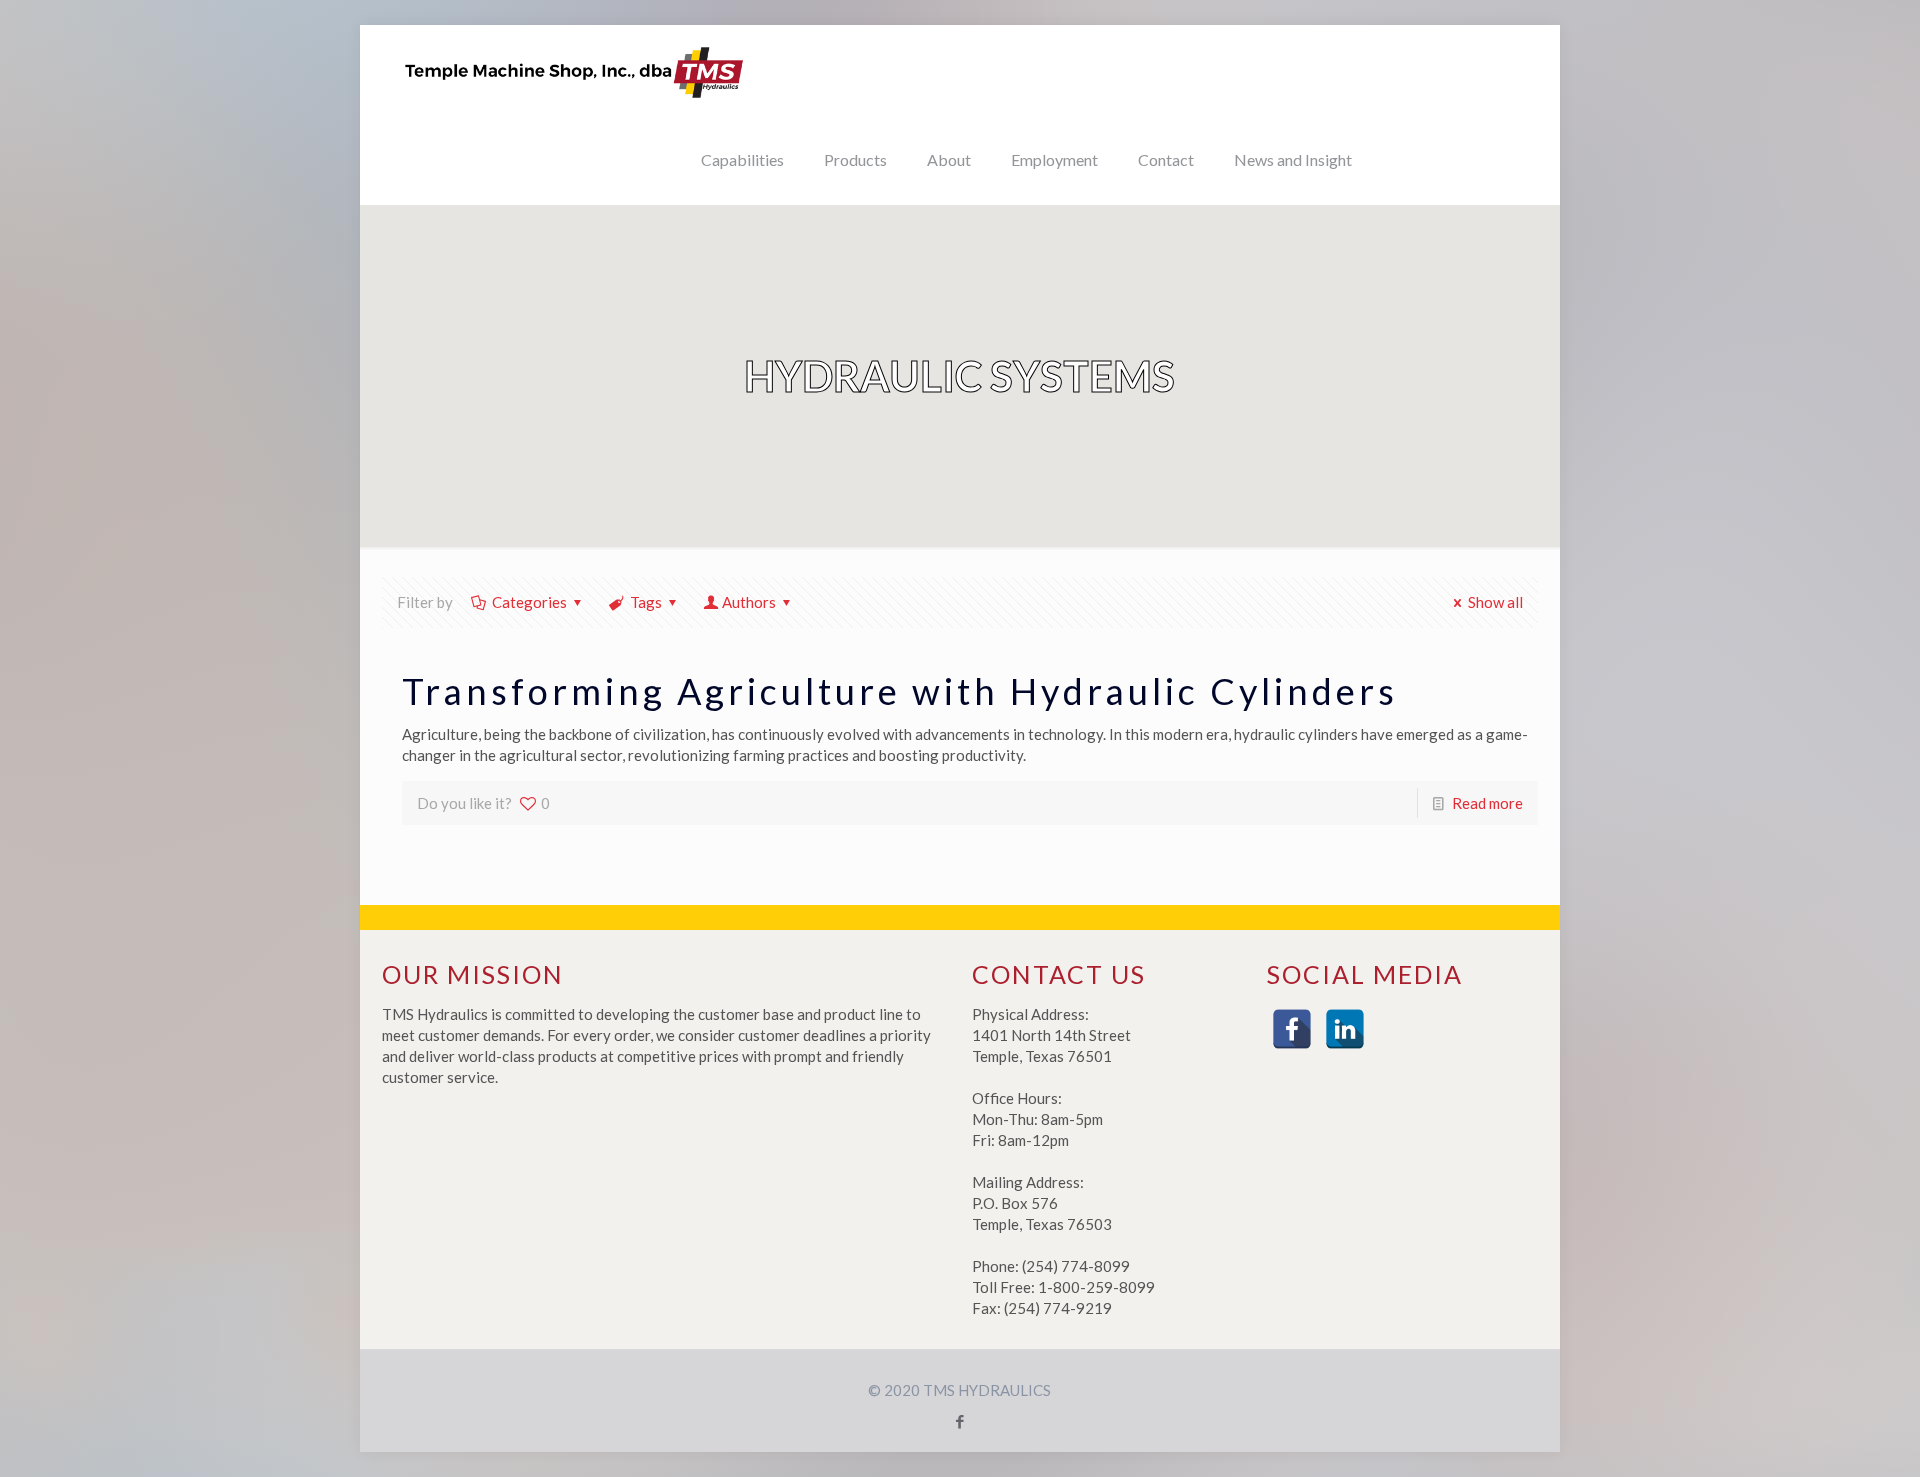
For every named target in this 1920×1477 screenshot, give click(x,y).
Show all (1495, 602)
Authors (749, 602)
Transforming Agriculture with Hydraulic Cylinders (900, 691)
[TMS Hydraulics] (575, 70)
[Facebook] (1292, 1029)
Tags (646, 602)
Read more (1487, 803)
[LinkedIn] (1345, 1029)
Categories (529, 602)
